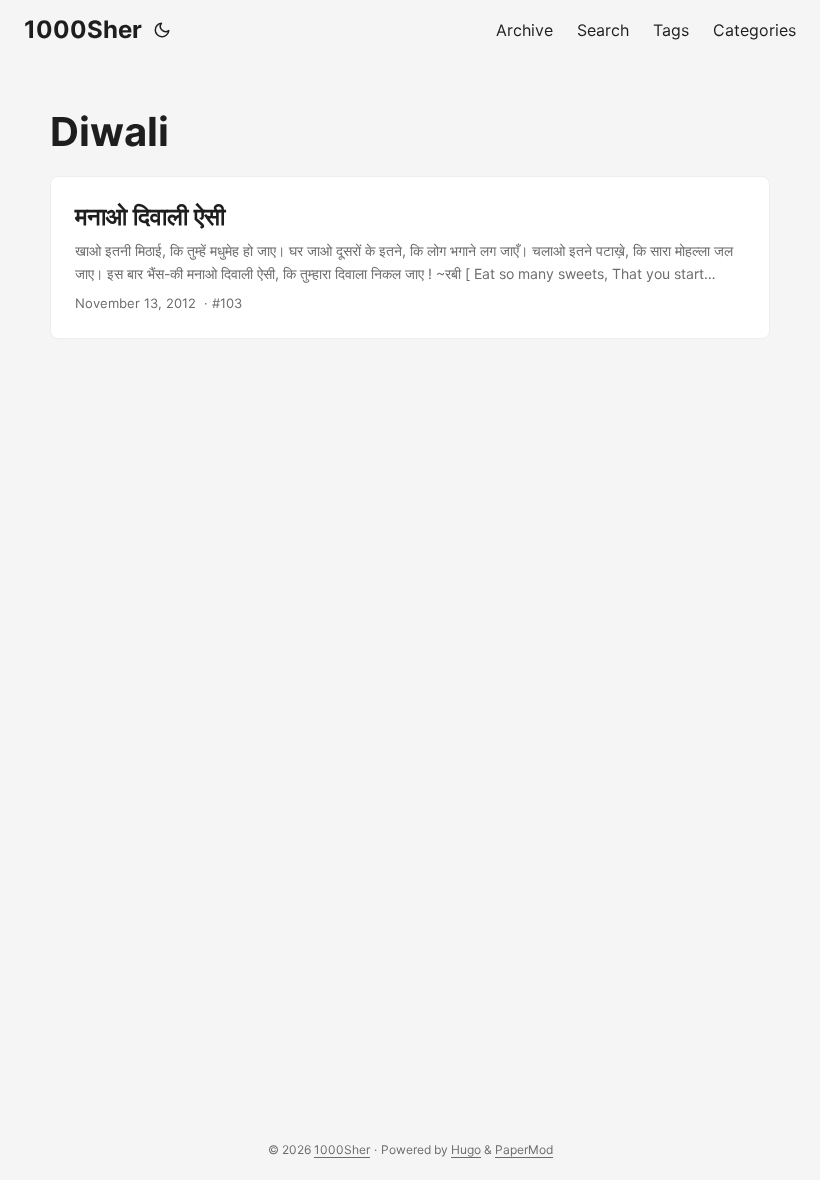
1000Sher (83, 29)
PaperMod (524, 1149)
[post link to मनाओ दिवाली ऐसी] (410, 257)
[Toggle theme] (162, 30)
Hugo (466, 1149)
